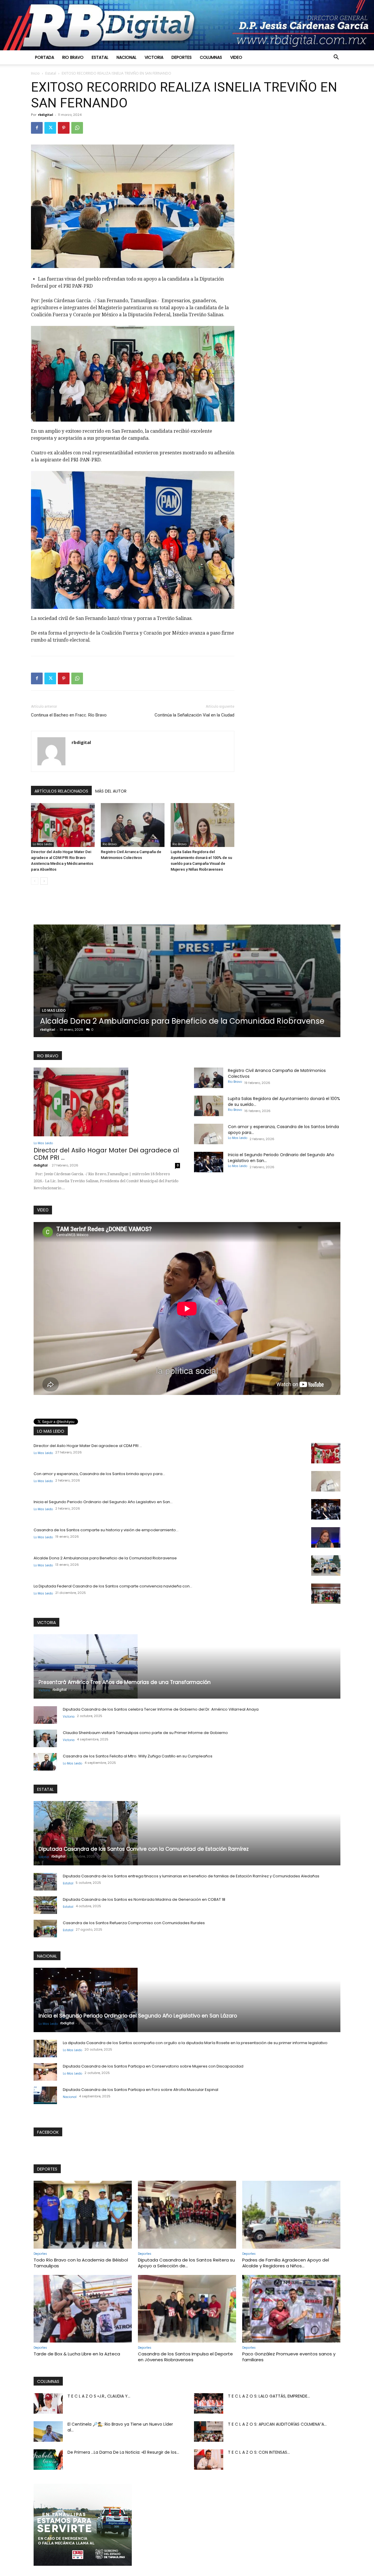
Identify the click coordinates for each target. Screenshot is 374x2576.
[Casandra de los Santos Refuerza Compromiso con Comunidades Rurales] (45, 1929)
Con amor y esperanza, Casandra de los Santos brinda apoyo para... (99, 1474)
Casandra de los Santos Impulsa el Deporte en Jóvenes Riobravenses (185, 2357)
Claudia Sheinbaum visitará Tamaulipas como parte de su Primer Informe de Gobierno (145, 1733)
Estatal (100, 57)
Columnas (211, 57)
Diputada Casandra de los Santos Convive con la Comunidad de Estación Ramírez (144, 1849)
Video (236, 57)
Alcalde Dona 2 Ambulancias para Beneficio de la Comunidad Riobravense (105, 1558)
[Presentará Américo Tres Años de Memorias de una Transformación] (187, 1666)
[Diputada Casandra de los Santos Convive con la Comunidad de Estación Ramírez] (187, 1833)
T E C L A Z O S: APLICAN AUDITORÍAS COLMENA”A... (277, 2424)
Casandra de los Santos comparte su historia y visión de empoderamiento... (106, 1530)
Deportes (182, 57)
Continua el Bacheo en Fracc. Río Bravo (69, 715)
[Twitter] (50, 128)
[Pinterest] (64, 128)
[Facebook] (37, 128)
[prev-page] (35, 881)
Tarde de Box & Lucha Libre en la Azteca (77, 2354)
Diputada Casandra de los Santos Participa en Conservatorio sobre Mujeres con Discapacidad (153, 2066)
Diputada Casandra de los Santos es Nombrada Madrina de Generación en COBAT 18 (144, 1899)
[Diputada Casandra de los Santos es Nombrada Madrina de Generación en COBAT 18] (45, 1905)
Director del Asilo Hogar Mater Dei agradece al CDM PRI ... (106, 1154)
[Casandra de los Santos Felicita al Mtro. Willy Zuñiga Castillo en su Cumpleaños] (45, 1762)
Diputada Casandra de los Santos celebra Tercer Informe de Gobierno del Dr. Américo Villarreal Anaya (161, 1709)
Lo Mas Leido (42, 844)
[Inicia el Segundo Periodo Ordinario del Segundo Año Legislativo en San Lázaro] (209, 1162)
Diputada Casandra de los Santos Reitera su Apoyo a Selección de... (186, 2263)
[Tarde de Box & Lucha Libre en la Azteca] (83, 2309)
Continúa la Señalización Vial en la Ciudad (194, 715)
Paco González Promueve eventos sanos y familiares (289, 2357)
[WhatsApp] (77, 128)
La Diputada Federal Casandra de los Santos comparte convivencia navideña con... (113, 1586)
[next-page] (44, 881)
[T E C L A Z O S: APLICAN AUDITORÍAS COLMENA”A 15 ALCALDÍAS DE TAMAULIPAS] (209, 2431)
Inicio (35, 73)
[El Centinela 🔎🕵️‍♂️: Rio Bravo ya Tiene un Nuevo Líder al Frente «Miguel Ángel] (48, 2431)
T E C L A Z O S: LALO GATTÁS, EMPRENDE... (269, 2396)
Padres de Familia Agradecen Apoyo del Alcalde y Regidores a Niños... (286, 2263)
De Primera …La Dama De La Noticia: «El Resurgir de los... (123, 2452)
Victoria (154, 57)
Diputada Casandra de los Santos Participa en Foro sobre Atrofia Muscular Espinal (141, 2090)
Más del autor (111, 791)
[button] (336, 58)
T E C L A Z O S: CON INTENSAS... (259, 2452)
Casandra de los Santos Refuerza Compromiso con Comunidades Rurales (134, 1923)
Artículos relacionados (61, 791)
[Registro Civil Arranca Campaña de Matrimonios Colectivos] (133, 825)
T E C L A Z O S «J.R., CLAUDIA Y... (99, 2396)
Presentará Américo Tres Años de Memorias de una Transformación (125, 1682)
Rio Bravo (73, 57)
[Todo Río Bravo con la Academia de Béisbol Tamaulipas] (83, 2215)
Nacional (127, 57)
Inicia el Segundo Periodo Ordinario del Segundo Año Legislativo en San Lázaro (138, 2016)
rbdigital (46, 115)
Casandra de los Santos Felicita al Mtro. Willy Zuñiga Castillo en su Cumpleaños (138, 1756)
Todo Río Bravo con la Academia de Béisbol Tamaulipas (81, 2263)
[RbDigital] (187, 25)
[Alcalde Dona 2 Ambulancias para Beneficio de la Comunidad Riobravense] (326, 1565)
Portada (45, 57)
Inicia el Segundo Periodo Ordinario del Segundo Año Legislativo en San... (103, 1502)
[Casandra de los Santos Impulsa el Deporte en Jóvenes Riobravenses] (187, 2309)
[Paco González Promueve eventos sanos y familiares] (291, 2309)
